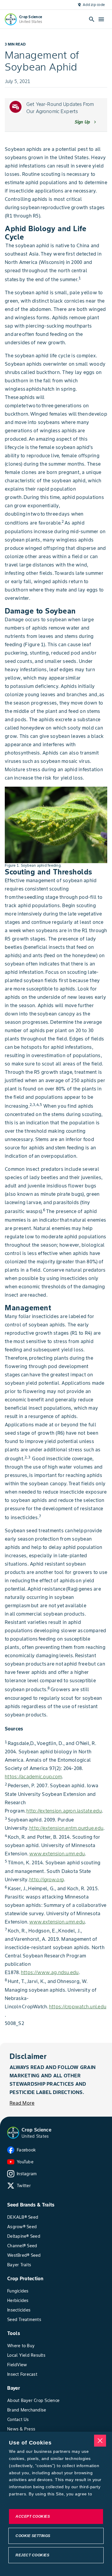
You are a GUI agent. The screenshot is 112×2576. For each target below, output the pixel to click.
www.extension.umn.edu (57, 1854)
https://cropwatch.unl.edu (78, 2007)
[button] (13, 2133)
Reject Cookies (32, 2555)
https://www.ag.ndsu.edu (50, 1972)
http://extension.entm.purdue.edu (66, 1828)
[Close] (100, 2441)
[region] (56, 2504)
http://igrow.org (47, 1879)
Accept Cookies (33, 2516)
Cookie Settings (33, 2536)
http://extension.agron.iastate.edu (64, 1811)
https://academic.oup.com (33, 1777)
